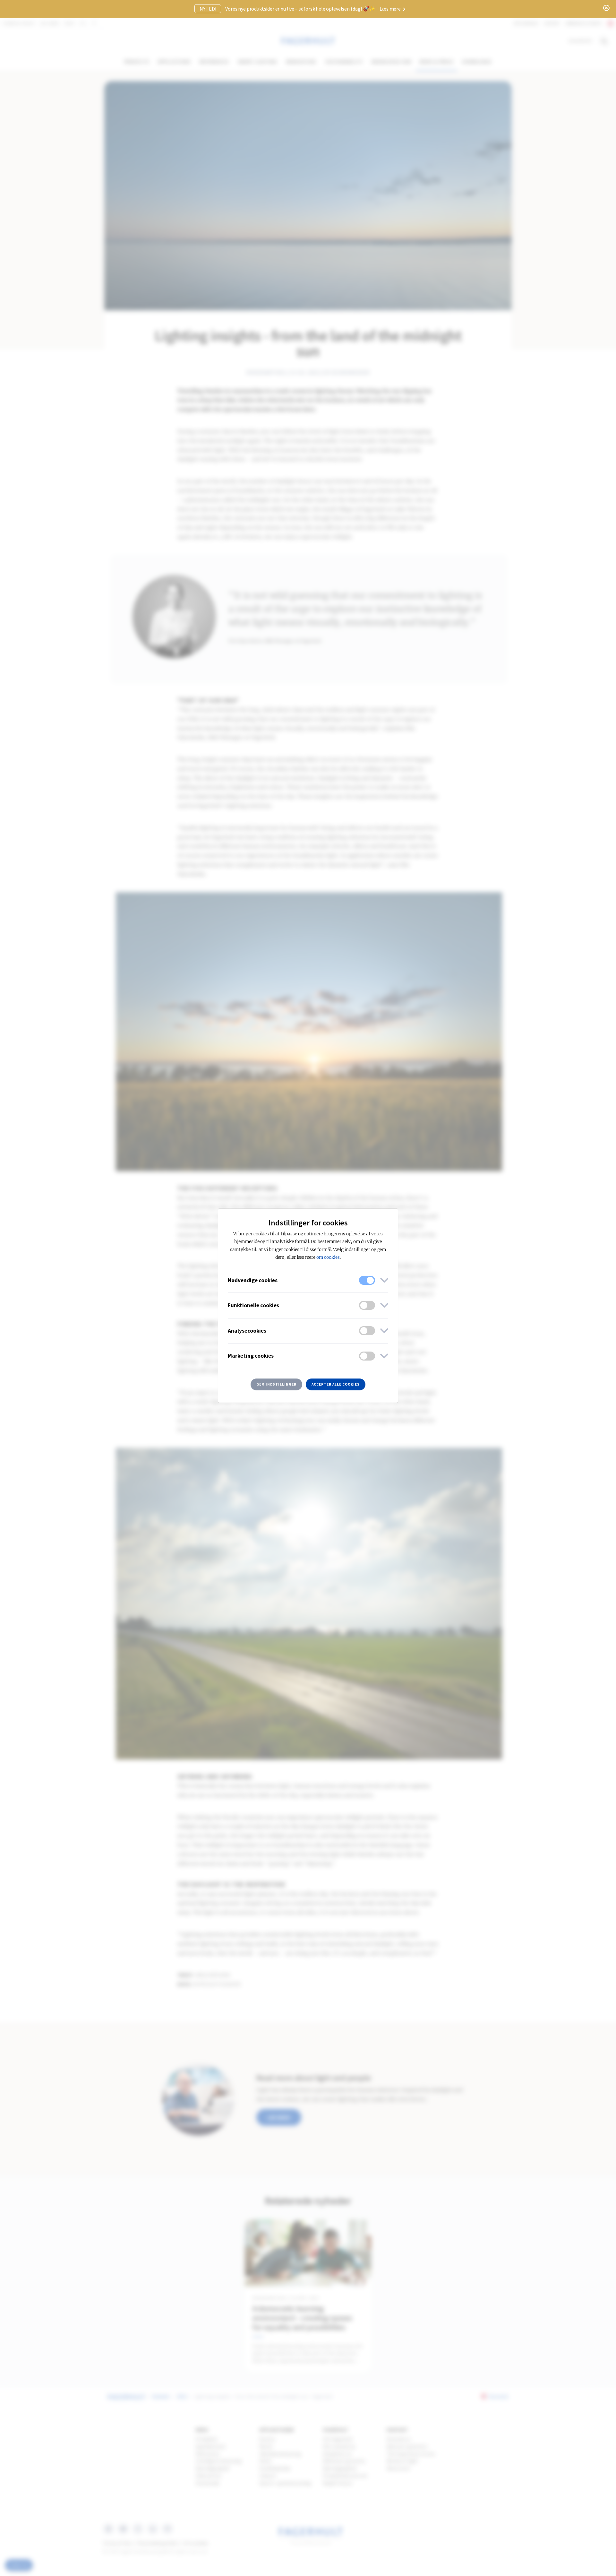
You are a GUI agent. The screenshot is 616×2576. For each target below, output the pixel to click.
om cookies (328, 1257)
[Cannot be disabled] (367, 1280)
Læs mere (391, 9)
